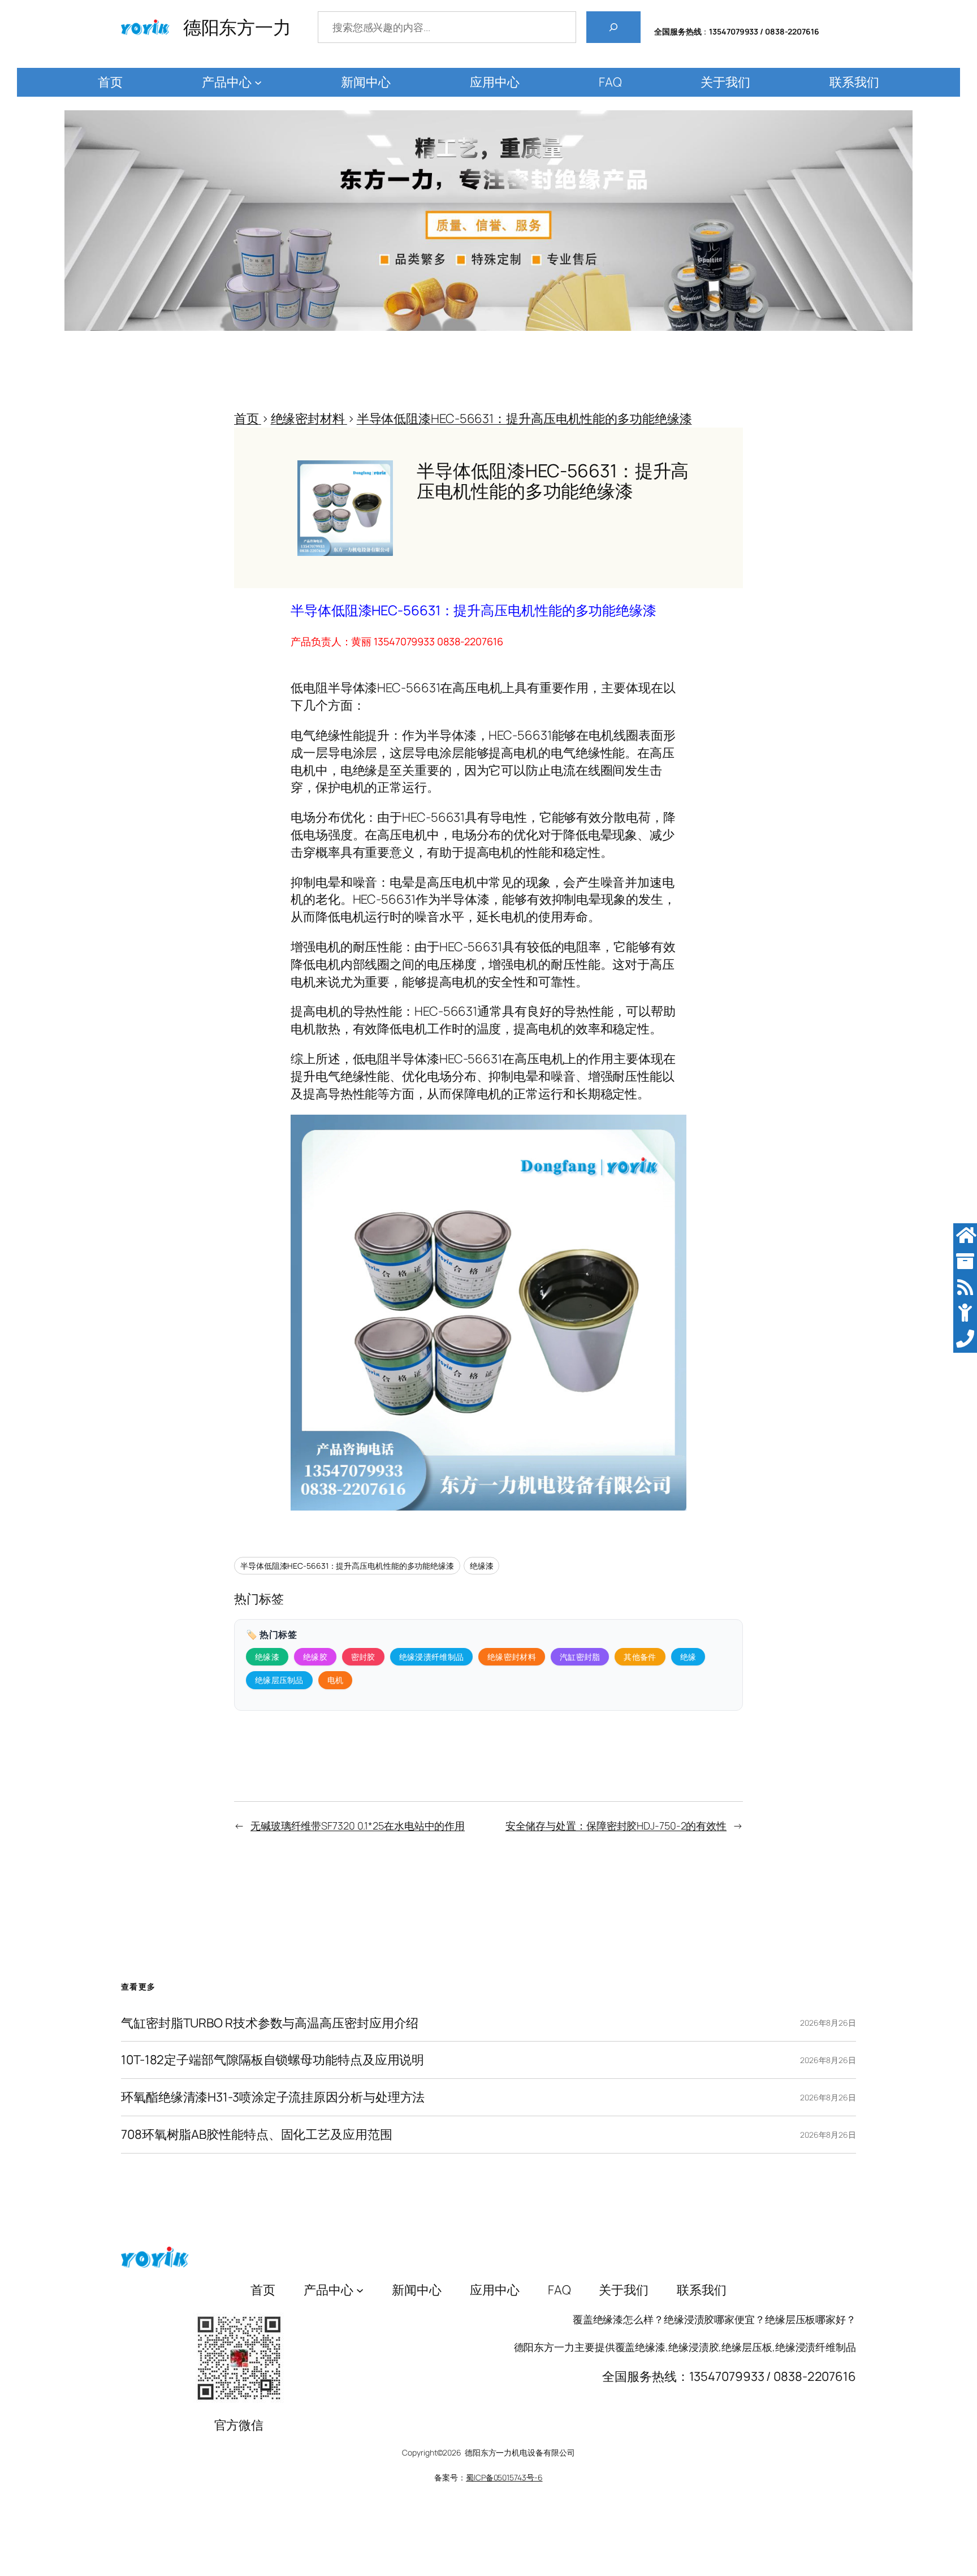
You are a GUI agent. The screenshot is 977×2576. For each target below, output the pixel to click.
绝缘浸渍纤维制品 (431, 1657)
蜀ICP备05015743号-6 (504, 2477)
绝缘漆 (482, 1566)
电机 (336, 1680)
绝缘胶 (315, 1657)
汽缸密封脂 (580, 1657)
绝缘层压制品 (279, 1680)
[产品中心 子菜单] (258, 82)
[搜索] (613, 27)
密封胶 (363, 1657)
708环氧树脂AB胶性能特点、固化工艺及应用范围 (257, 2135)
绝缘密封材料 (512, 1657)
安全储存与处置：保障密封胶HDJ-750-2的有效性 (616, 1826)
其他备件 (640, 1657)
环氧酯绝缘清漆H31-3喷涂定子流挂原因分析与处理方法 (273, 2097)
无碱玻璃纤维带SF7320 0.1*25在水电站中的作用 (358, 1826)
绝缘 (688, 1657)
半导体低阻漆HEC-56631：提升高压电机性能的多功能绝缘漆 (347, 1566)
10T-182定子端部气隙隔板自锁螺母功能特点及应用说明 (273, 2060)
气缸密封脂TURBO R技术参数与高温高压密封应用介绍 (270, 2023)
